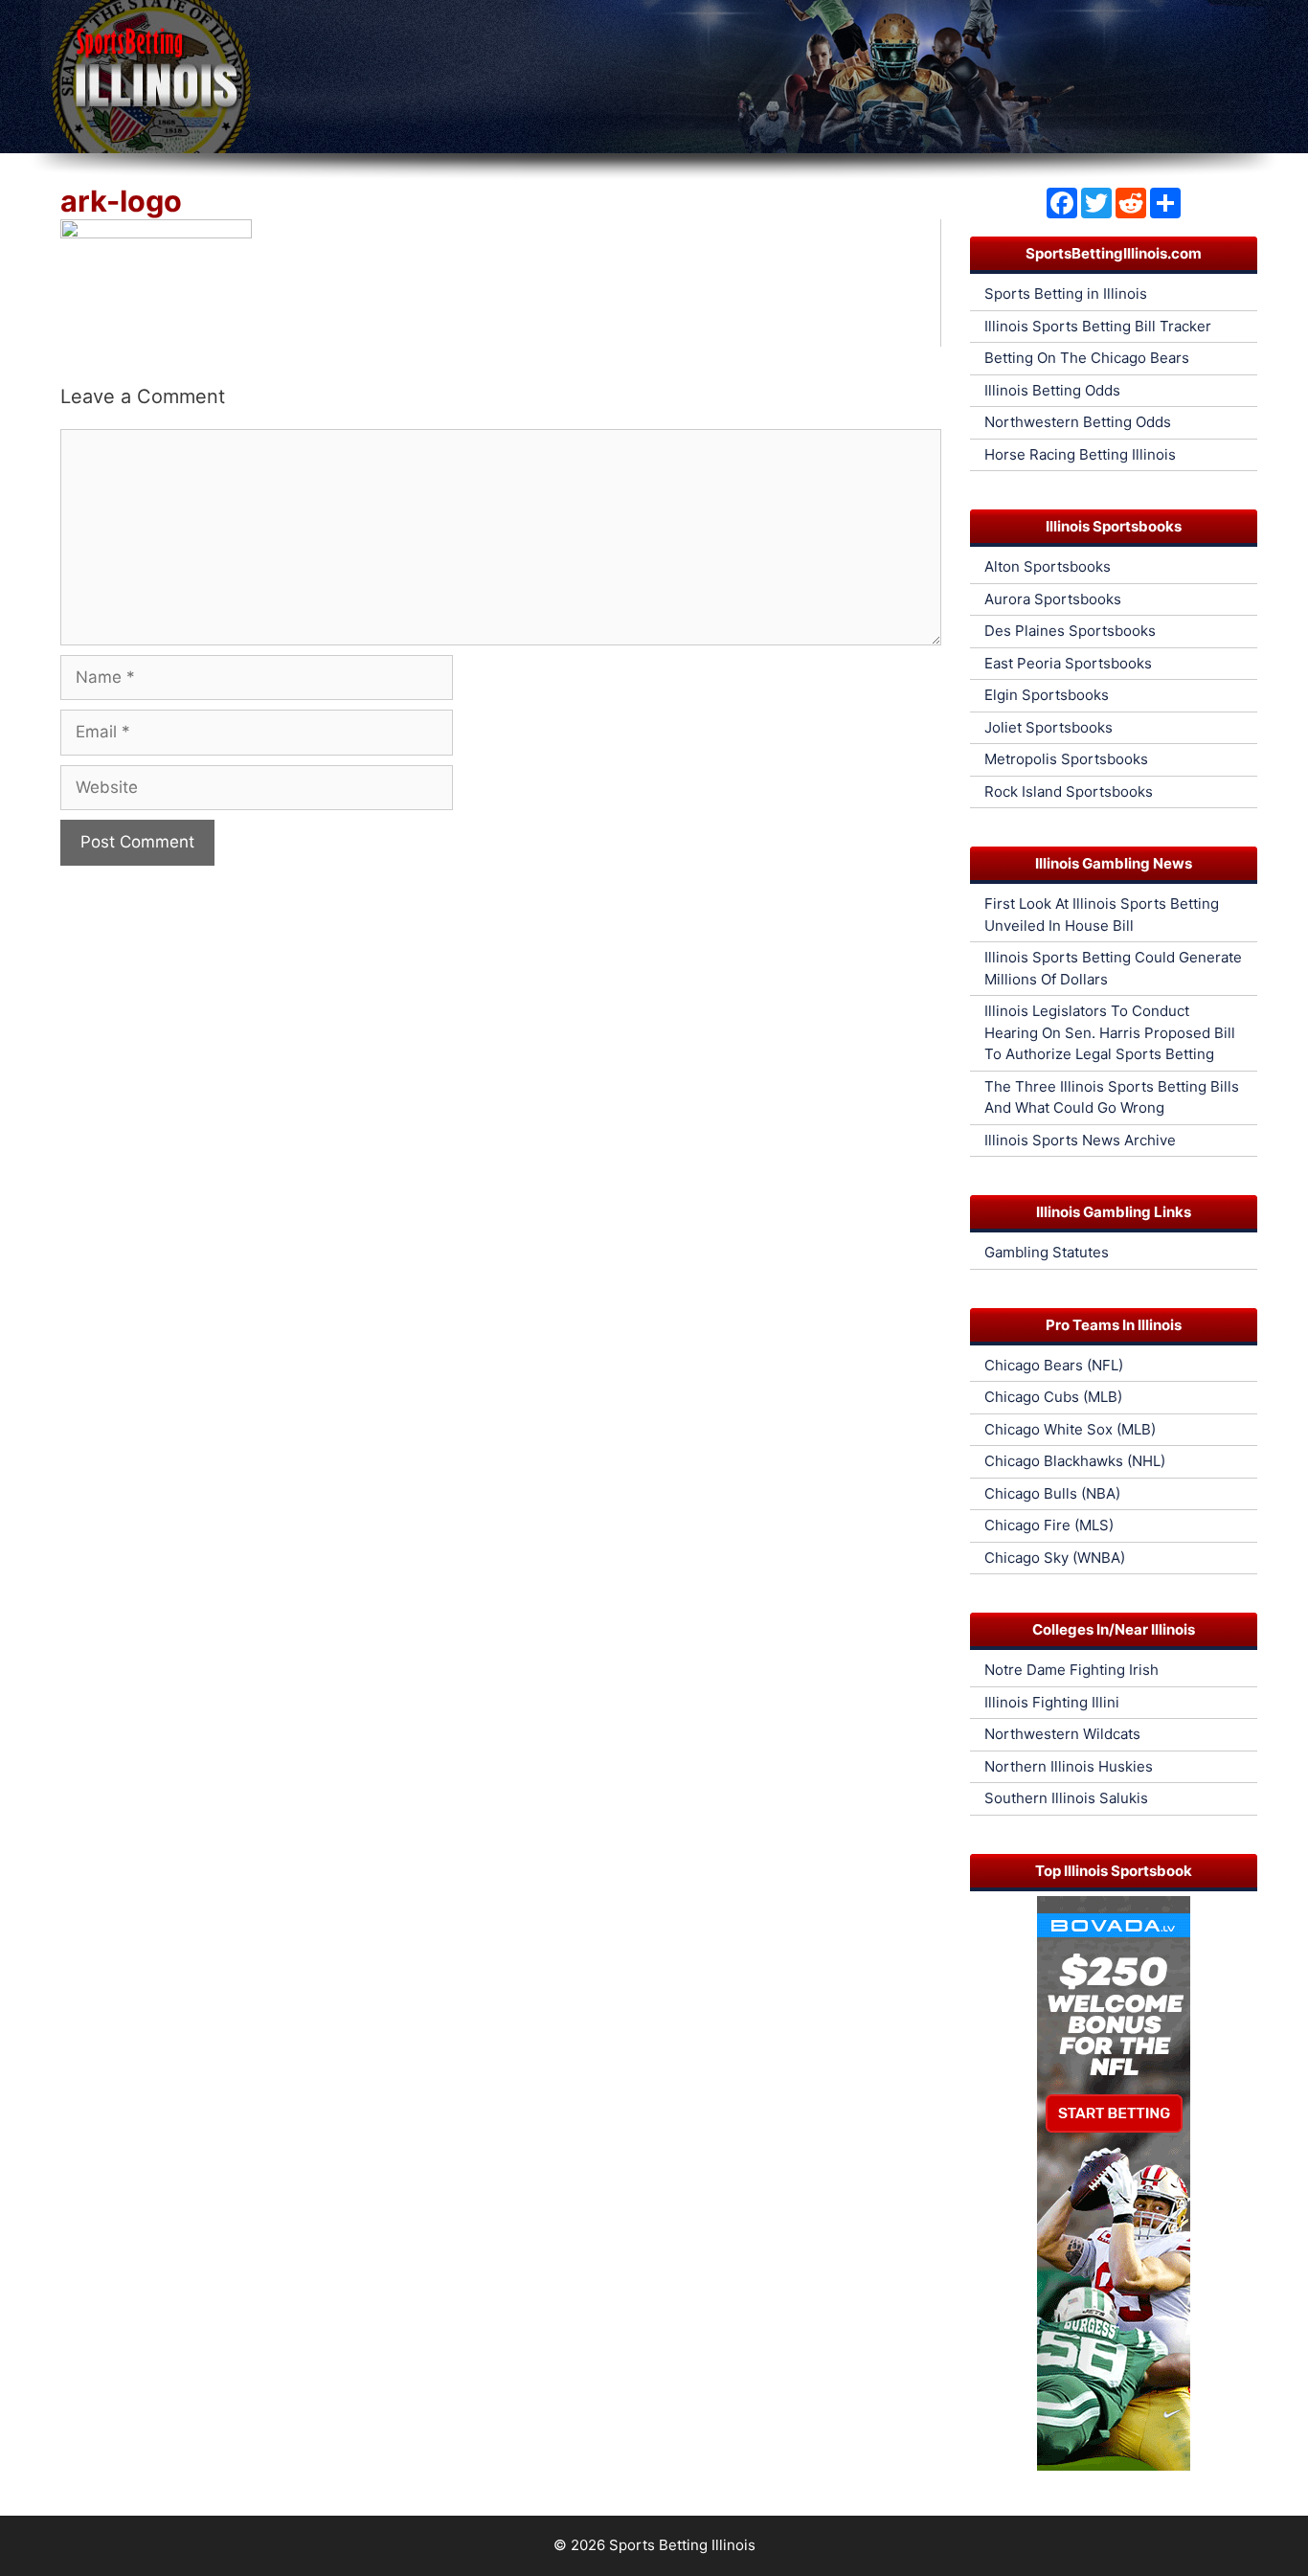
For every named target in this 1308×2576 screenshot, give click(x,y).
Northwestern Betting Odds (1078, 422)
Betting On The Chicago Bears (1087, 358)
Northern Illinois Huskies (1069, 1766)
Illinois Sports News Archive (1080, 1140)
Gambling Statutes (1047, 1252)
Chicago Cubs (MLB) (1053, 1397)
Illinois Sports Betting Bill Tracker (1098, 326)
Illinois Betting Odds (1052, 390)
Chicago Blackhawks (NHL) (1075, 1461)
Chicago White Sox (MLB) (1070, 1429)
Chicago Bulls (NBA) (1052, 1493)
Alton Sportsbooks (1048, 566)
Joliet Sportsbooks (1049, 727)
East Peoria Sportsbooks (1068, 663)
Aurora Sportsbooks (1053, 599)
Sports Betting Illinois (682, 2545)
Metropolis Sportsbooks (1066, 759)
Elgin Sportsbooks (1047, 695)
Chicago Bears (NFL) (1054, 1365)
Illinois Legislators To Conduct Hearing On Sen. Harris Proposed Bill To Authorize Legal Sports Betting (1110, 1032)
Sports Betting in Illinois (1066, 294)
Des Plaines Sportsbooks (1070, 631)
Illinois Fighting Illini (1052, 1702)
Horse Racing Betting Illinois (1080, 454)
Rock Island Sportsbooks (1069, 791)
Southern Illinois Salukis (1066, 1798)
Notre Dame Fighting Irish (1071, 1670)
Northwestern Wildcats (1062, 1734)
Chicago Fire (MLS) (1049, 1525)
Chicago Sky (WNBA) (1055, 1558)
